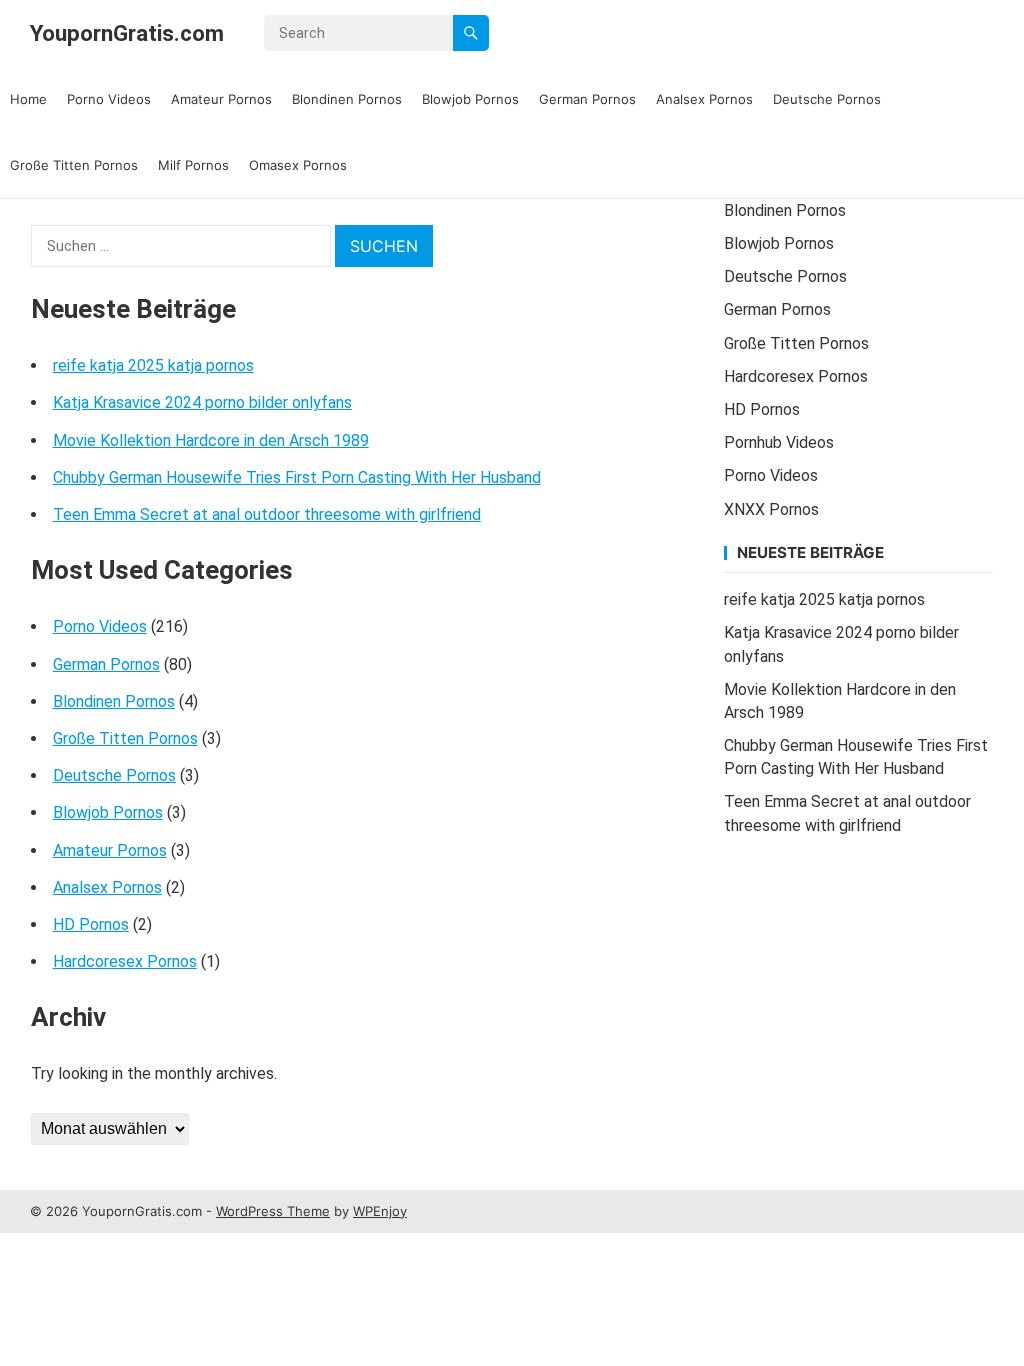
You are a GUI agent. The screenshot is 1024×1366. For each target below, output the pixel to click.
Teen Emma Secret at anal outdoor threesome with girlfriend (267, 514)
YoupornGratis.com (127, 33)
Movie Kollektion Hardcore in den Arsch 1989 (211, 440)
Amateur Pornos (221, 99)
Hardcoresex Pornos (125, 961)
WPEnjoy (380, 1211)
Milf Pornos (193, 165)
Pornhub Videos (779, 442)
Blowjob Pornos (470, 99)
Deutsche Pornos (827, 99)
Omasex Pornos (298, 165)
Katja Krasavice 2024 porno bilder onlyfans (202, 402)
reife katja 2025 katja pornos (153, 365)
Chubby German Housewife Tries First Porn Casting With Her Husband (297, 477)
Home (28, 99)
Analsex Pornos (704, 99)
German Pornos (587, 99)
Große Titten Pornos (74, 165)
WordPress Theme (273, 1211)
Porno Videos (109, 99)
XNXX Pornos (771, 509)
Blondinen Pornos (347, 99)
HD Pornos (91, 924)
